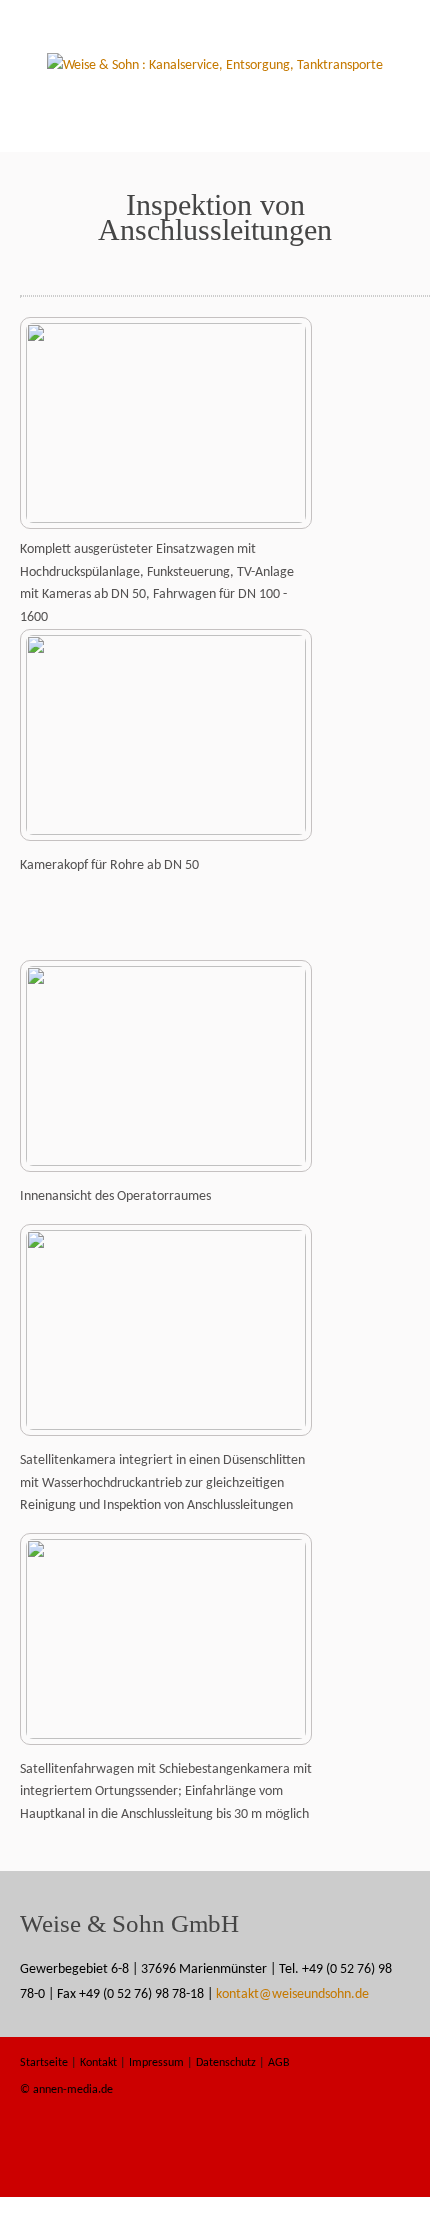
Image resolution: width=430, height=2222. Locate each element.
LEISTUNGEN (171, 102)
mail (383, 2157)
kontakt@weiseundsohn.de (292, 1994)
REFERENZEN (175, 128)
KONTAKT (261, 128)
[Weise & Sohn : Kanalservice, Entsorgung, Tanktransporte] (215, 65)
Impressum (156, 2063)
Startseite (79, 102)
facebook (326, 2157)
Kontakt (98, 2063)
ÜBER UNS (259, 102)
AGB (279, 2063)
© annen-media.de (66, 2090)
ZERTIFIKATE (346, 102)
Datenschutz (226, 2063)
